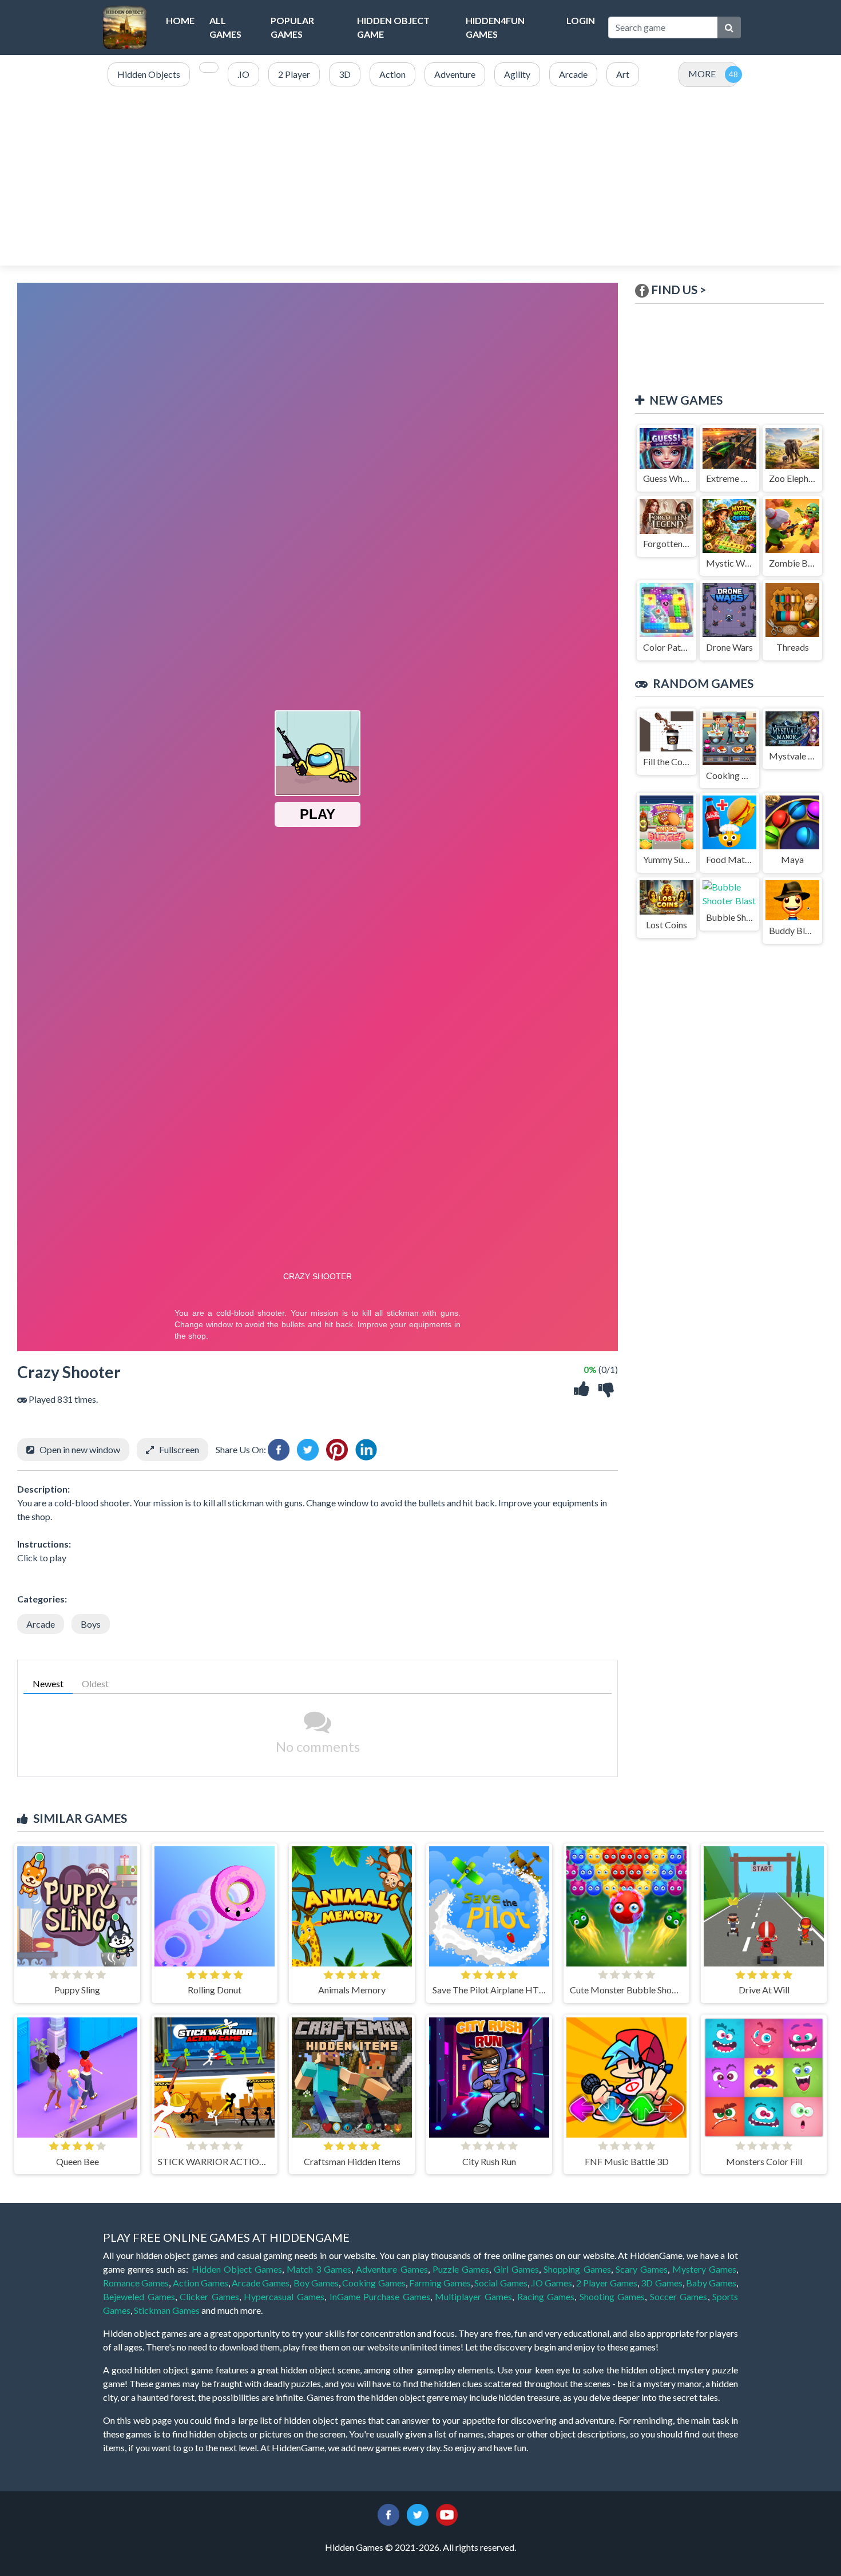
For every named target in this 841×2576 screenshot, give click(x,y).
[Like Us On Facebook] (388, 2513)
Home (180, 20)
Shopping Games (577, 2269)
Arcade (41, 1624)
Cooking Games (374, 2283)
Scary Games (642, 2269)
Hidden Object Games (237, 2269)
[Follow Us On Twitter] (418, 2513)
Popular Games (292, 27)
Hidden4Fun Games (495, 27)
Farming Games (440, 2283)
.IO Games (552, 2283)
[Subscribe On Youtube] (447, 2513)
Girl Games (516, 2269)
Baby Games (711, 2283)
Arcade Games (261, 2283)
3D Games (661, 2283)
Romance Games (136, 2283)
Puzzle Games (461, 2269)
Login (581, 20)
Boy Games (316, 2283)
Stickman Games (167, 2310)
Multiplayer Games (473, 2296)
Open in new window (80, 1449)
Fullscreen (179, 1449)
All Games (225, 27)
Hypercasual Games (284, 2296)
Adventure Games (392, 2269)
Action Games (201, 2283)
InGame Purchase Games (380, 2296)
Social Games (501, 2283)
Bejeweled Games (139, 2296)
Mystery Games (704, 2269)
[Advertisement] (420, 177)
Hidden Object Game (393, 27)
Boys (91, 1624)
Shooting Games (612, 2296)
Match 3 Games (319, 2269)
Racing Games (546, 2296)
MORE (702, 74)
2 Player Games (607, 2283)
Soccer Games (679, 2296)
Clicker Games (209, 2296)
